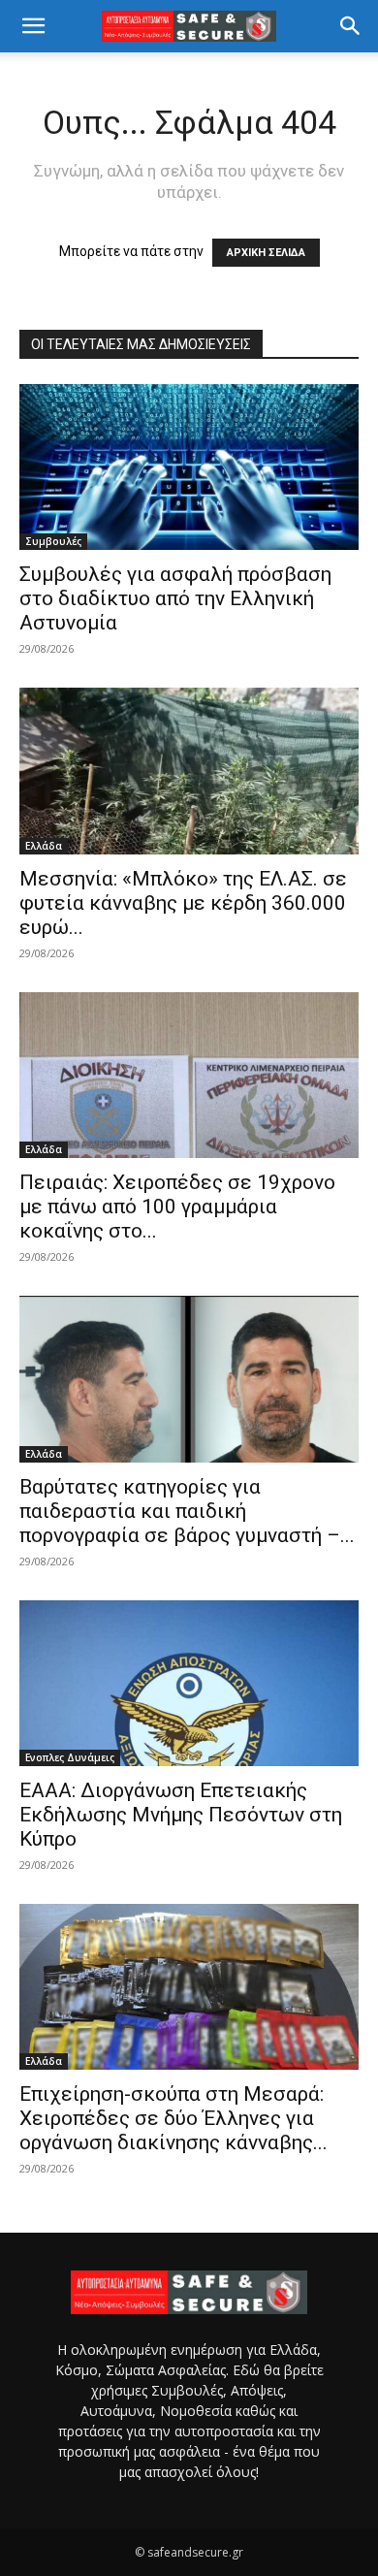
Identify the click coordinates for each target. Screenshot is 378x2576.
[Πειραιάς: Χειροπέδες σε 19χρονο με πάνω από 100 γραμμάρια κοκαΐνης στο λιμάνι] (189, 1075)
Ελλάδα (44, 846)
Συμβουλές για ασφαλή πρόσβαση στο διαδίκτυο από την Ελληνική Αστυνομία (175, 598)
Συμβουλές (53, 541)
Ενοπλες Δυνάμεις (70, 1757)
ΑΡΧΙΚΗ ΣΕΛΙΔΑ (266, 253)
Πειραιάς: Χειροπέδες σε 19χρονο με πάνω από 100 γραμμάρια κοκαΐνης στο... (177, 1207)
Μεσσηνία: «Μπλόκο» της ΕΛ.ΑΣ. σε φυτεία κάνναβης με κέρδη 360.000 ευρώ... (183, 903)
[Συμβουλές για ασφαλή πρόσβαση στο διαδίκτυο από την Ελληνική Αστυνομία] (189, 467)
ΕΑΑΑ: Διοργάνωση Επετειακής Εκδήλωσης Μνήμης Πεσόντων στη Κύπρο (181, 1815)
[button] (33, 26)
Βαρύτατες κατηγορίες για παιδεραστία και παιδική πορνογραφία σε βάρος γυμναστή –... (187, 1511)
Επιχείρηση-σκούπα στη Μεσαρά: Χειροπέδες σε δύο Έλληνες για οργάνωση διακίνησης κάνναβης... (173, 2118)
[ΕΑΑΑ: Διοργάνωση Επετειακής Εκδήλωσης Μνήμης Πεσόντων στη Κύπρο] (189, 1683)
